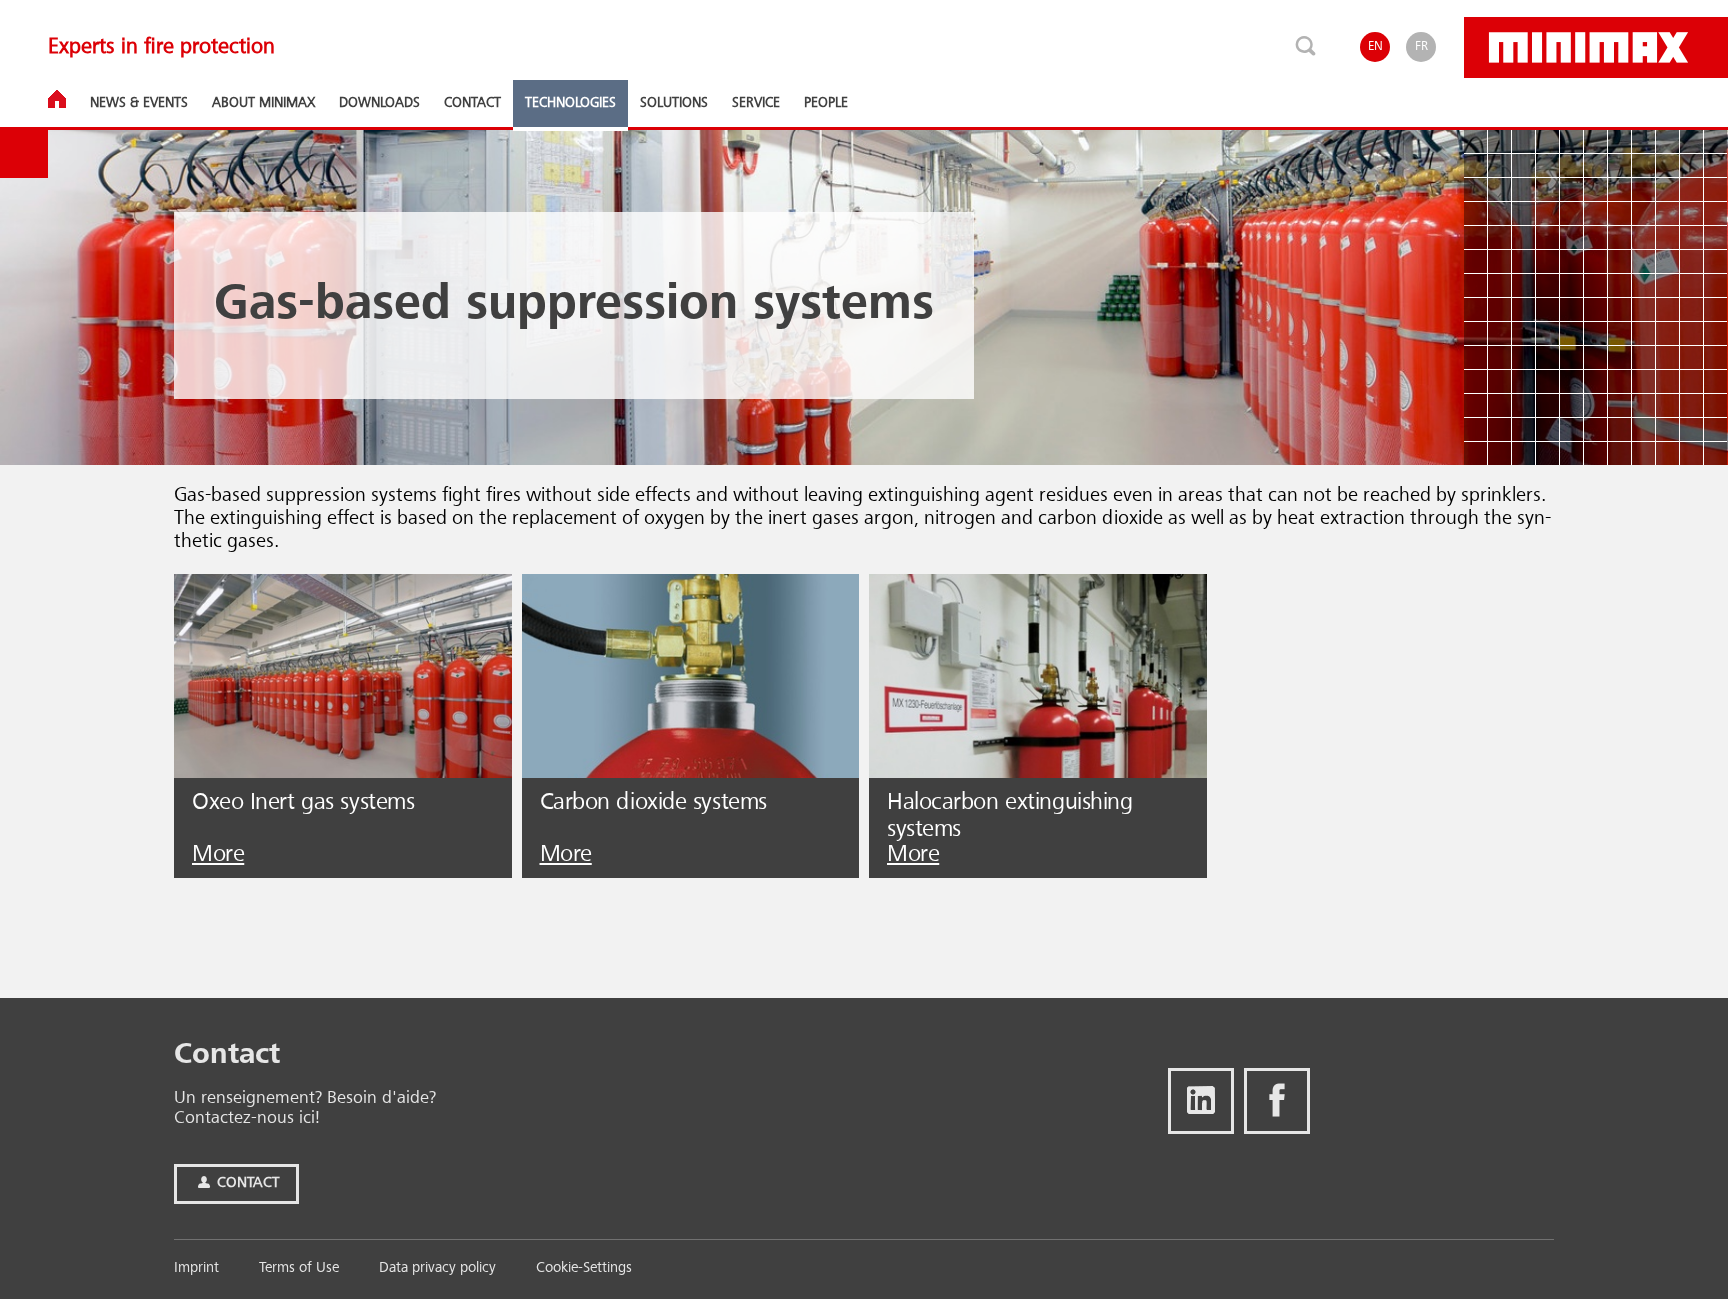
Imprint (196, 1268)
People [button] (826, 103)
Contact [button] (472, 103)
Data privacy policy (437, 1268)
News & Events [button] (139, 103)
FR (1421, 46)
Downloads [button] (379, 103)
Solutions (674, 103)
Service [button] (756, 103)
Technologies (570, 103)
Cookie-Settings (584, 1268)
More (218, 855)
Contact (246, 1183)
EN (1375, 46)
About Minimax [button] (263, 103)
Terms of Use (299, 1268)
